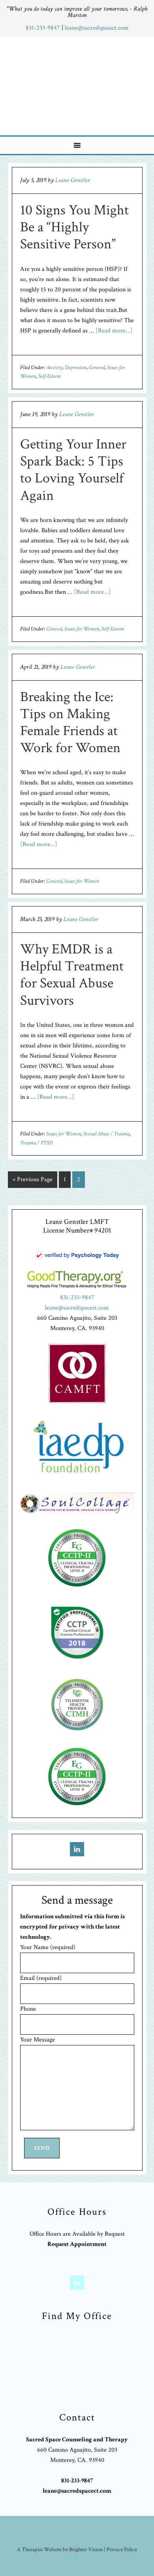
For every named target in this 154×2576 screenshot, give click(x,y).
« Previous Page (33, 1179)
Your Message (38, 2040)
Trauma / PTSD (36, 1143)
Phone (28, 2009)
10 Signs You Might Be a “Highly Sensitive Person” (74, 227)
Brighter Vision (86, 2550)
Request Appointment (77, 2244)
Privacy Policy (122, 2550)
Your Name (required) (48, 1947)
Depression (76, 368)
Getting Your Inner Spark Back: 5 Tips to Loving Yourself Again (73, 470)
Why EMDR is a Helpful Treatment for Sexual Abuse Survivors (72, 975)
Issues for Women (82, 629)
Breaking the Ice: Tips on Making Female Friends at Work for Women (70, 723)
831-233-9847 (44, 28)
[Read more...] (114, 331)
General (97, 368)
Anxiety (54, 368)
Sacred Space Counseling (78, 84)
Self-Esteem (50, 376)
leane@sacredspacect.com (97, 28)
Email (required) (41, 1978)
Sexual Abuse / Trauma (106, 1134)
